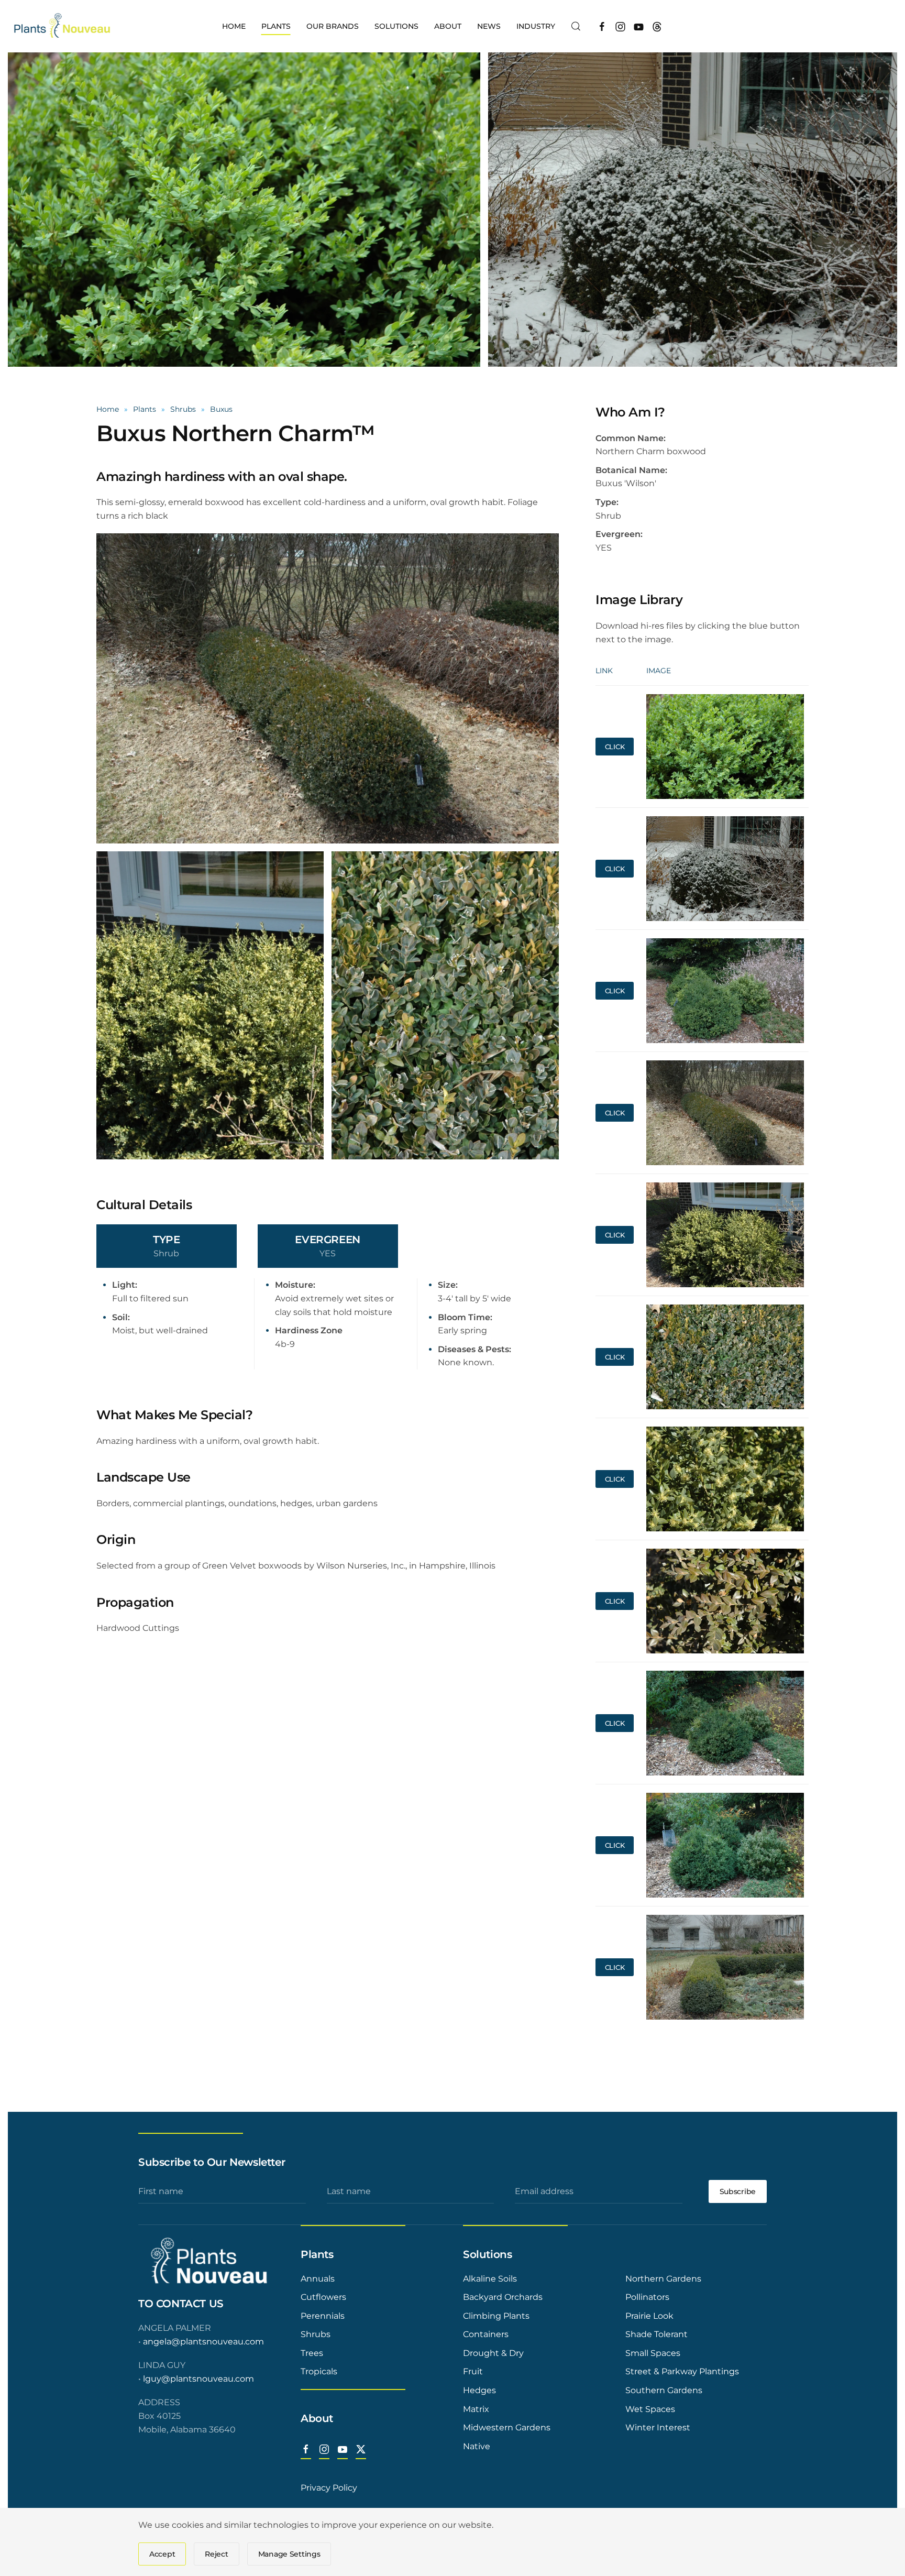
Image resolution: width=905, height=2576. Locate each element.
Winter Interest (658, 2427)
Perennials (323, 2316)
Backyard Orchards (503, 2297)
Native (477, 2446)
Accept (162, 2554)
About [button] (448, 26)
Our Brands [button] (333, 26)
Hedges (479, 2390)
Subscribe (738, 2191)
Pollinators (647, 2297)
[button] (576, 26)
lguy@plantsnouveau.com (198, 2379)
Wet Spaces (650, 2409)
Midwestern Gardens (507, 2427)
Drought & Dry (493, 2353)
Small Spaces (653, 2353)
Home (234, 26)
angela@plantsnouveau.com (203, 2342)
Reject (216, 2554)
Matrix (476, 2409)
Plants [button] (276, 26)
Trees (312, 2353)
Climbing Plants (496, 2316)
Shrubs (316, 2334)
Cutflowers (323, 2297)
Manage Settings (289, 2554)
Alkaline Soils (490, 2279)
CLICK (615, 747)
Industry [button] (536, 26)
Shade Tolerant (656, 2334)
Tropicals (319, 2371)
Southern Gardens (664, 2390)
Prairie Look (649, 2316)
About (317, 2418)
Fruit (473, 2371)
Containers (486, 2334)
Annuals (318, 2279)
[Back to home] (63, 26)
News (489, 26)
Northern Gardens (663, 2279)
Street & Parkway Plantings (682, 2371)
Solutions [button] (396, 26)
